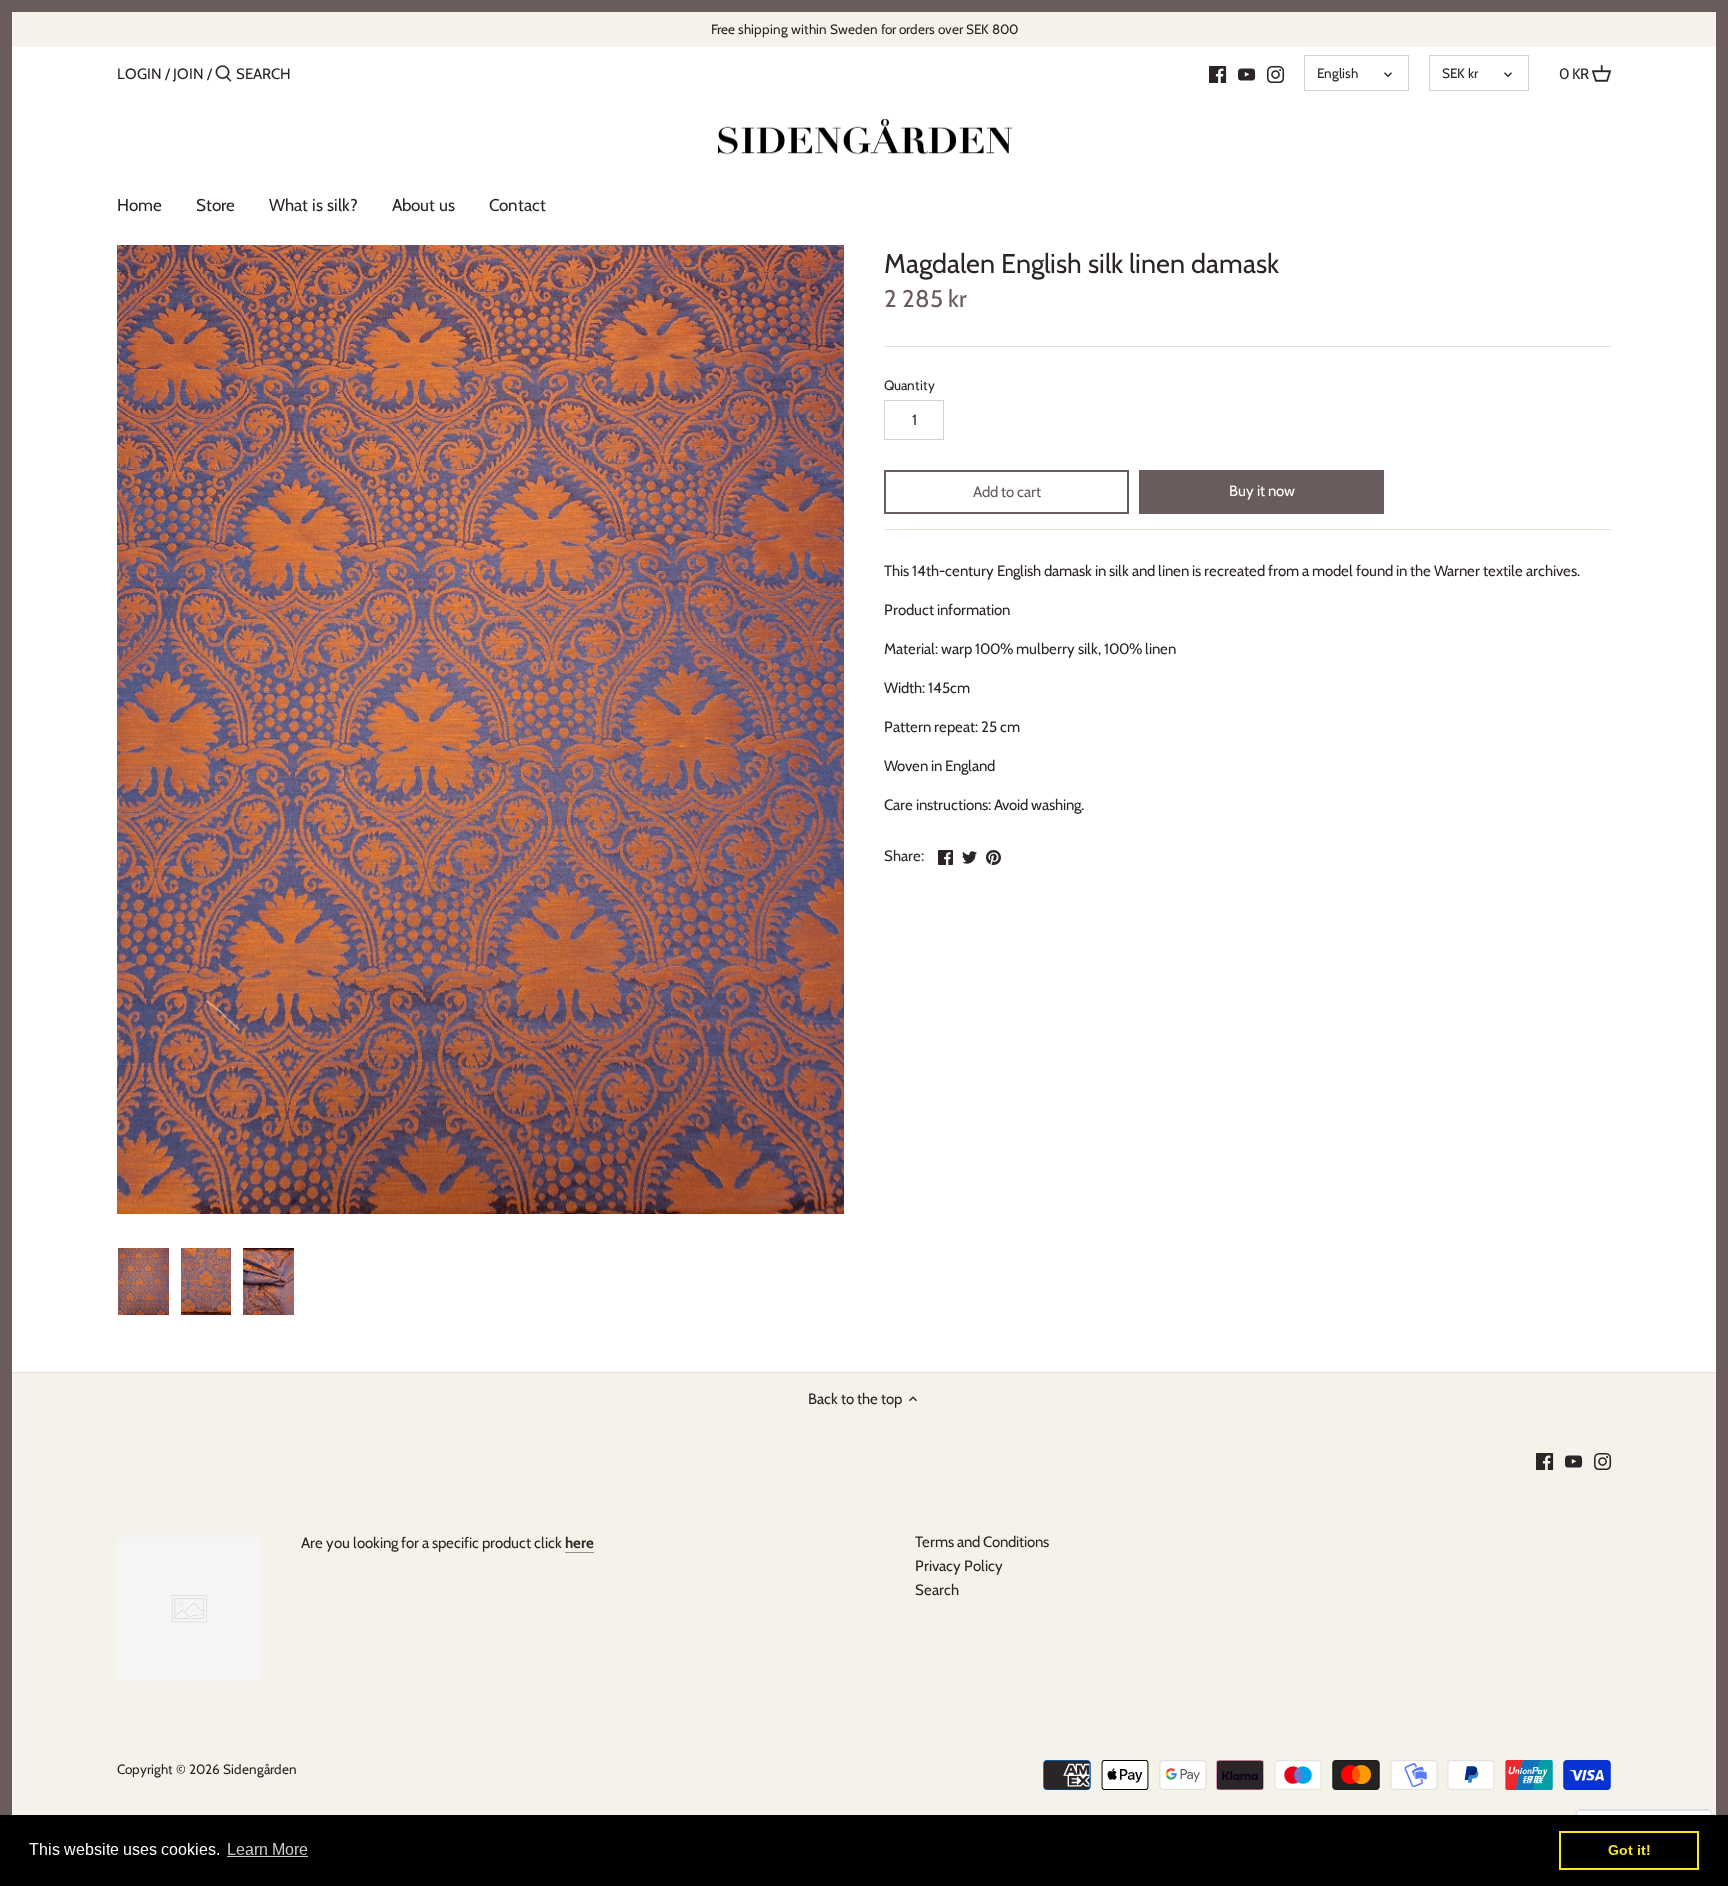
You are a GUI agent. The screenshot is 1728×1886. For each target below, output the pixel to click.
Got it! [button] (1629, 1850)
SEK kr (1460, 73)
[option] (143, 1282)
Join (188, 74)
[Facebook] (1217, 73)
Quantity (909, 385)
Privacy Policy (959, 1566)
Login (139, 74)
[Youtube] (1246, 73)
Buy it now (1262, 491)
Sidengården (260, 1769)
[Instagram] (1275, 73)
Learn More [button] (267, 1849)
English (1337, 73)
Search (937, 1590)
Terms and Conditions (982, 1542)
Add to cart (1007, 492)
